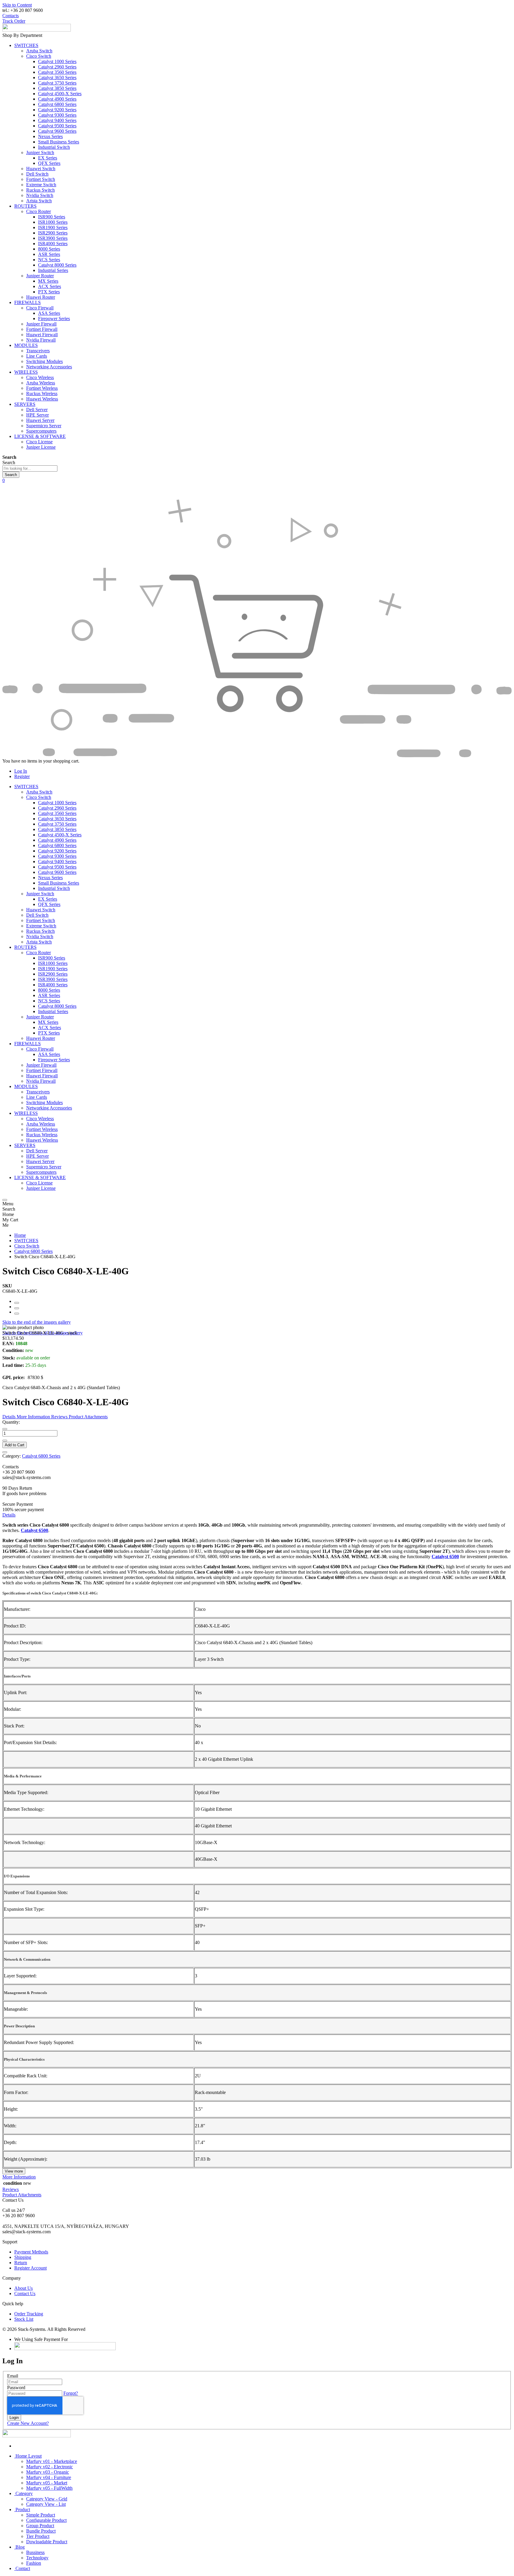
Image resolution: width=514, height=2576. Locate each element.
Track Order (14, 21)
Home (20, 1235)
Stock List (24, 2319)
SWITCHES (26, 1241)
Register (22, 776)
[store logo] (37, 30)
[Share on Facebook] (17, 1303)
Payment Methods (31, 2252)
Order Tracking (29, 2314)
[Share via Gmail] (17, 1314)
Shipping (23, 2257)
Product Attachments (22, 2195)
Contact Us (25, 2293)
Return (21, 2263)
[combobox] (30, 468)
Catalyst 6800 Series (33, 1251)
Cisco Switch (27, 1246)
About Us (23, 2288)
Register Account (30, 2268)
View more (14, 2171)
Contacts (11, 16)
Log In (21, 771)
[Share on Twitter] (17, 1308)
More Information (19, 2177)
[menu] (5, 1200)
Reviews (11, 2189)
